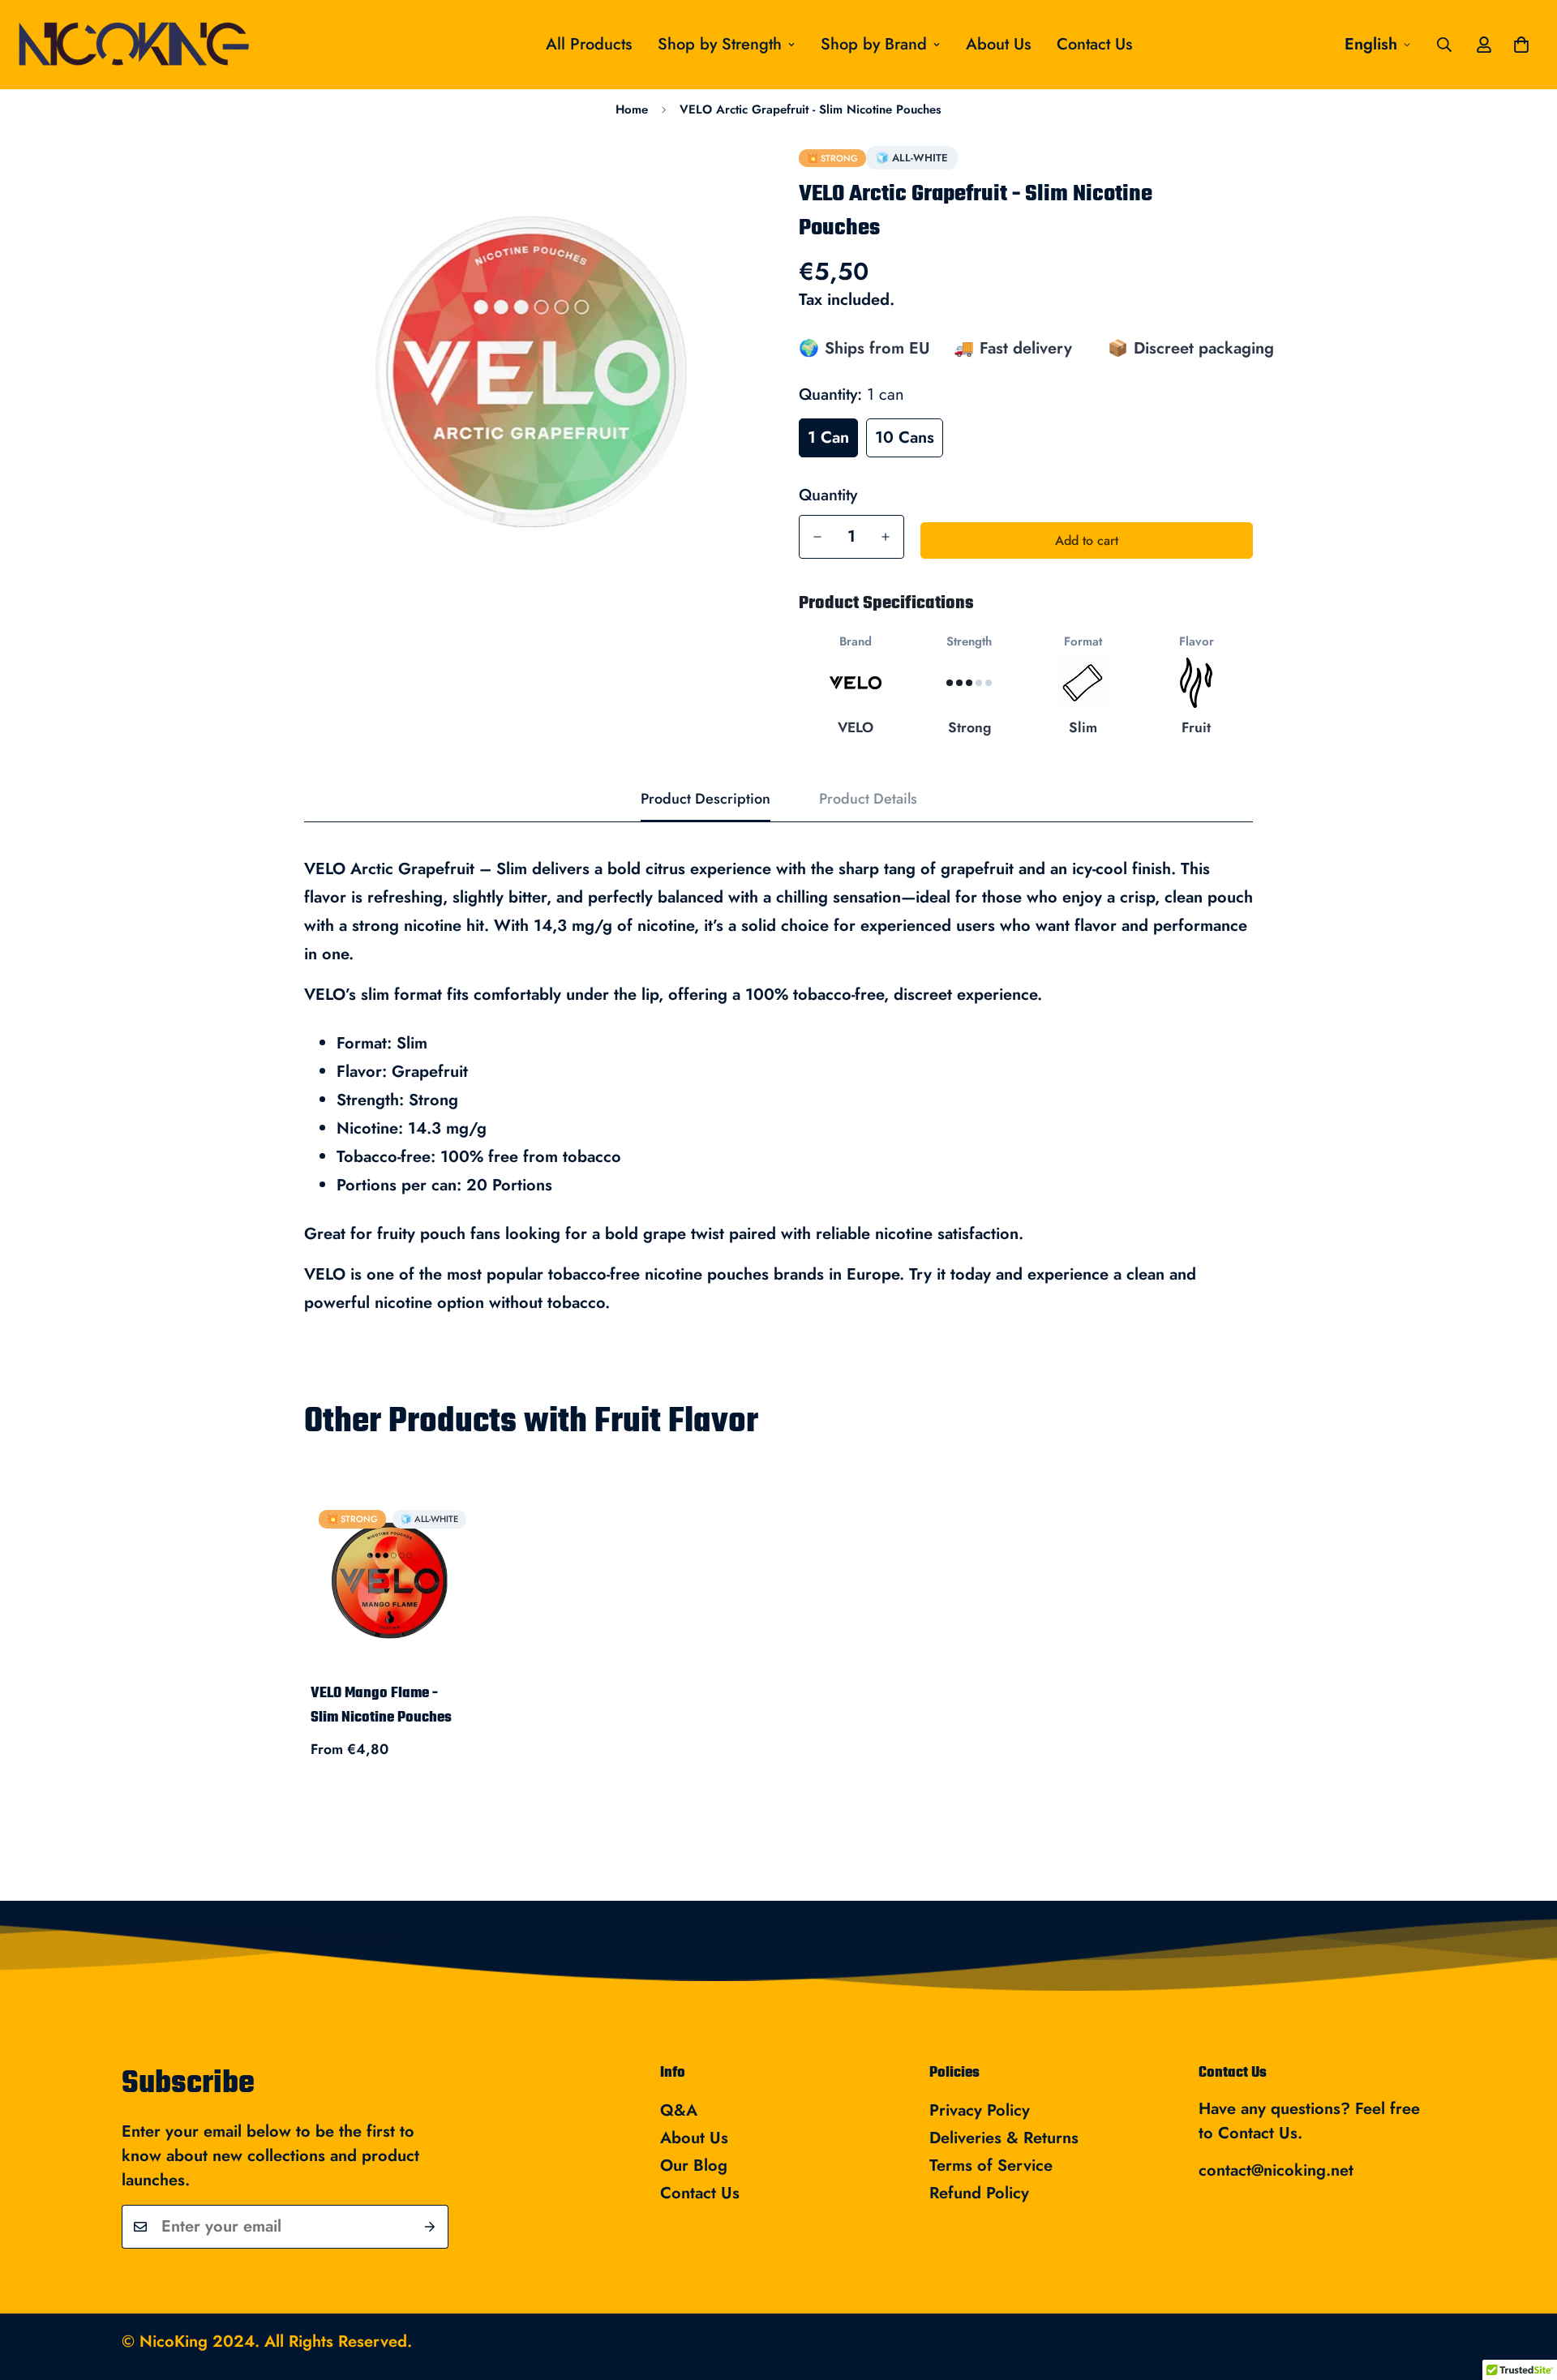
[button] (1521, 45)
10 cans (905, 437)
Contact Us (1094, 44)
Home (632, 109)
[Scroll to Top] (1525, 2292)
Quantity (828, 495)
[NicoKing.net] (172, 45)
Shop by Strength (720, 44)
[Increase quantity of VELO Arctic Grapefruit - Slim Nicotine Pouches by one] (886, 537)
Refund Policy (979, 2193)
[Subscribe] (430, 2227)
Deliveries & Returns (1004, 2138)
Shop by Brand (874, 44)
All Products (589, 44)
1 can (828, 437)
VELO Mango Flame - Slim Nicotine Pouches (381, 1706)
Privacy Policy (980, 2110)
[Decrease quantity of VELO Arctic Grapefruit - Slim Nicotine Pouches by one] (817, 537)
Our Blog (694, 2166)
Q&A (679, 2110)
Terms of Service (991, 2166)
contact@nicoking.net (1276, 2170)
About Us (998, 44)
